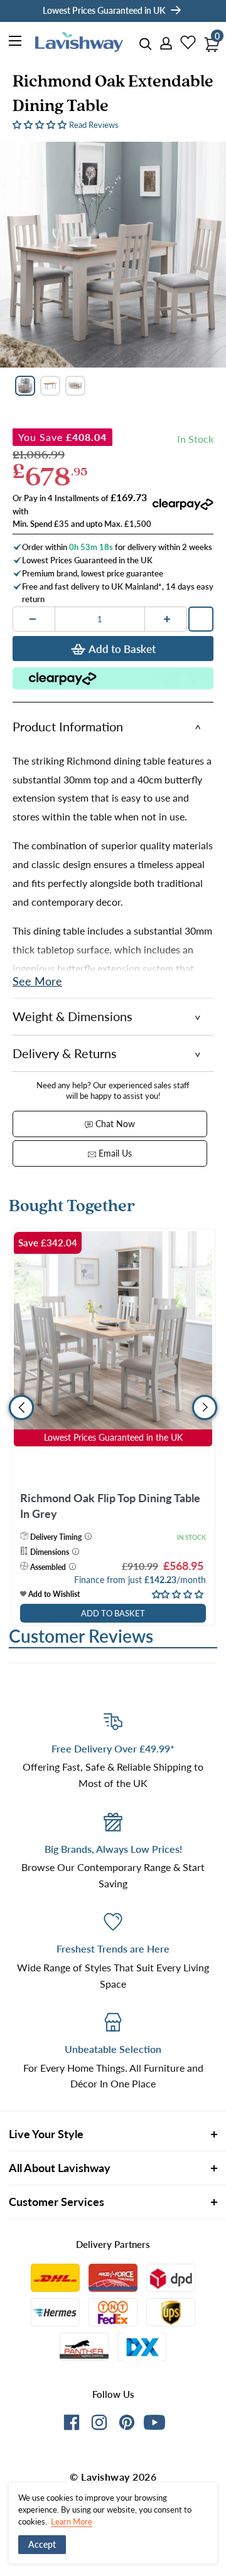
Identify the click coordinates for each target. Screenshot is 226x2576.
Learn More (72, 2521)
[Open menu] (16, 43)
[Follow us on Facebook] (72, 2425)
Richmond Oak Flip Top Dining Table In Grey (110, 1506)
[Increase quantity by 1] (167, 619)
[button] (41, 124)
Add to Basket (122, 649)
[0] (208, 41)
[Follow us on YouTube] (154, 2422)
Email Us (114, 1153)
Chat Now (114, 1124)
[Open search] (146, 44)
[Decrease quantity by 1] (33, 619)
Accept (42, 2544)
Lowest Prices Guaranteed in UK (104, 10)
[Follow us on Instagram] (99, 2425)
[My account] (162, 44)
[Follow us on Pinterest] (127, 2425)
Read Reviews (94, 125)
